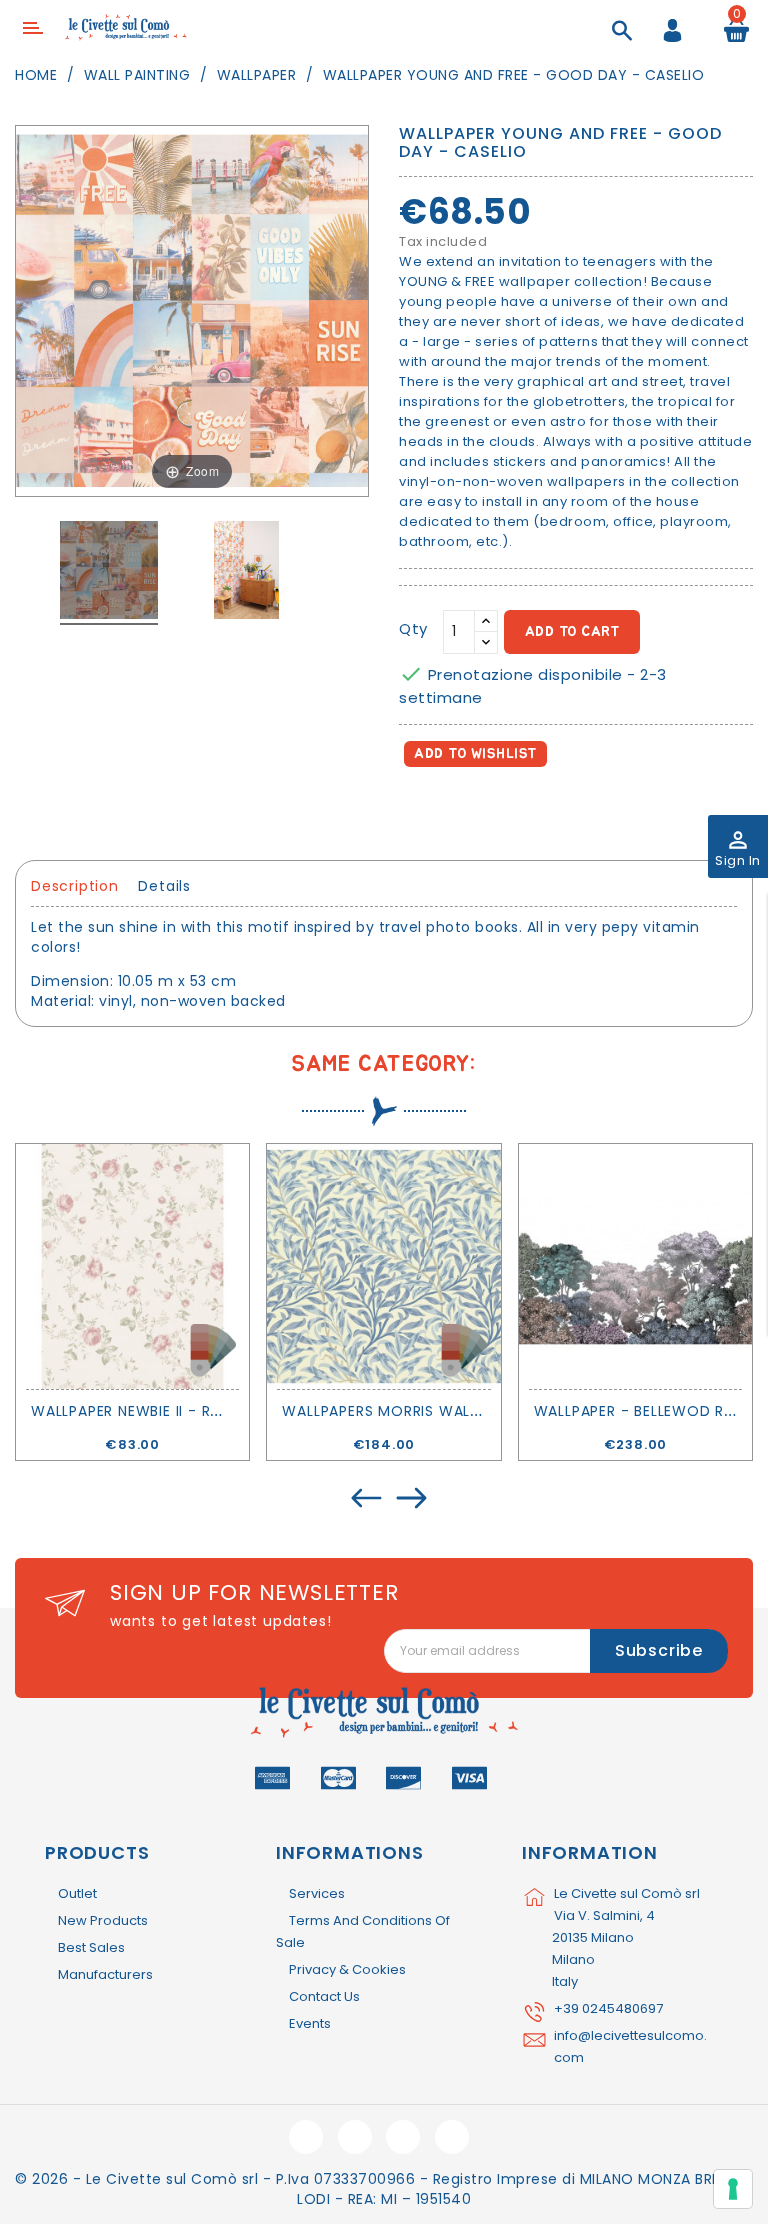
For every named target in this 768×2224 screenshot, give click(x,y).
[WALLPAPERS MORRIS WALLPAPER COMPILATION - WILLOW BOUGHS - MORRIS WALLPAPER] (383, 1266)
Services (317, 1893)
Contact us (324, 1996)
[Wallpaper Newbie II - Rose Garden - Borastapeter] (132, 1266)
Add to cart (572, 632)
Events (310, 2023)
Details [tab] (164, 886)
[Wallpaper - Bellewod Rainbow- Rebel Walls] (635, 1266)
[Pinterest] (505, 810)
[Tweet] (462, 810)
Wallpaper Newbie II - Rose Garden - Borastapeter (232, 1411)
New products (103, 1920)
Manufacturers (105, 1974)
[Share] (418, 810)
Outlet (77, 1893)
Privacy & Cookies (347, 1969)
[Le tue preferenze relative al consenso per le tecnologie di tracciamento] (733, 2189)
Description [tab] (75, 886)
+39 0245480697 (608, 2008)
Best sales (91, 1947)
